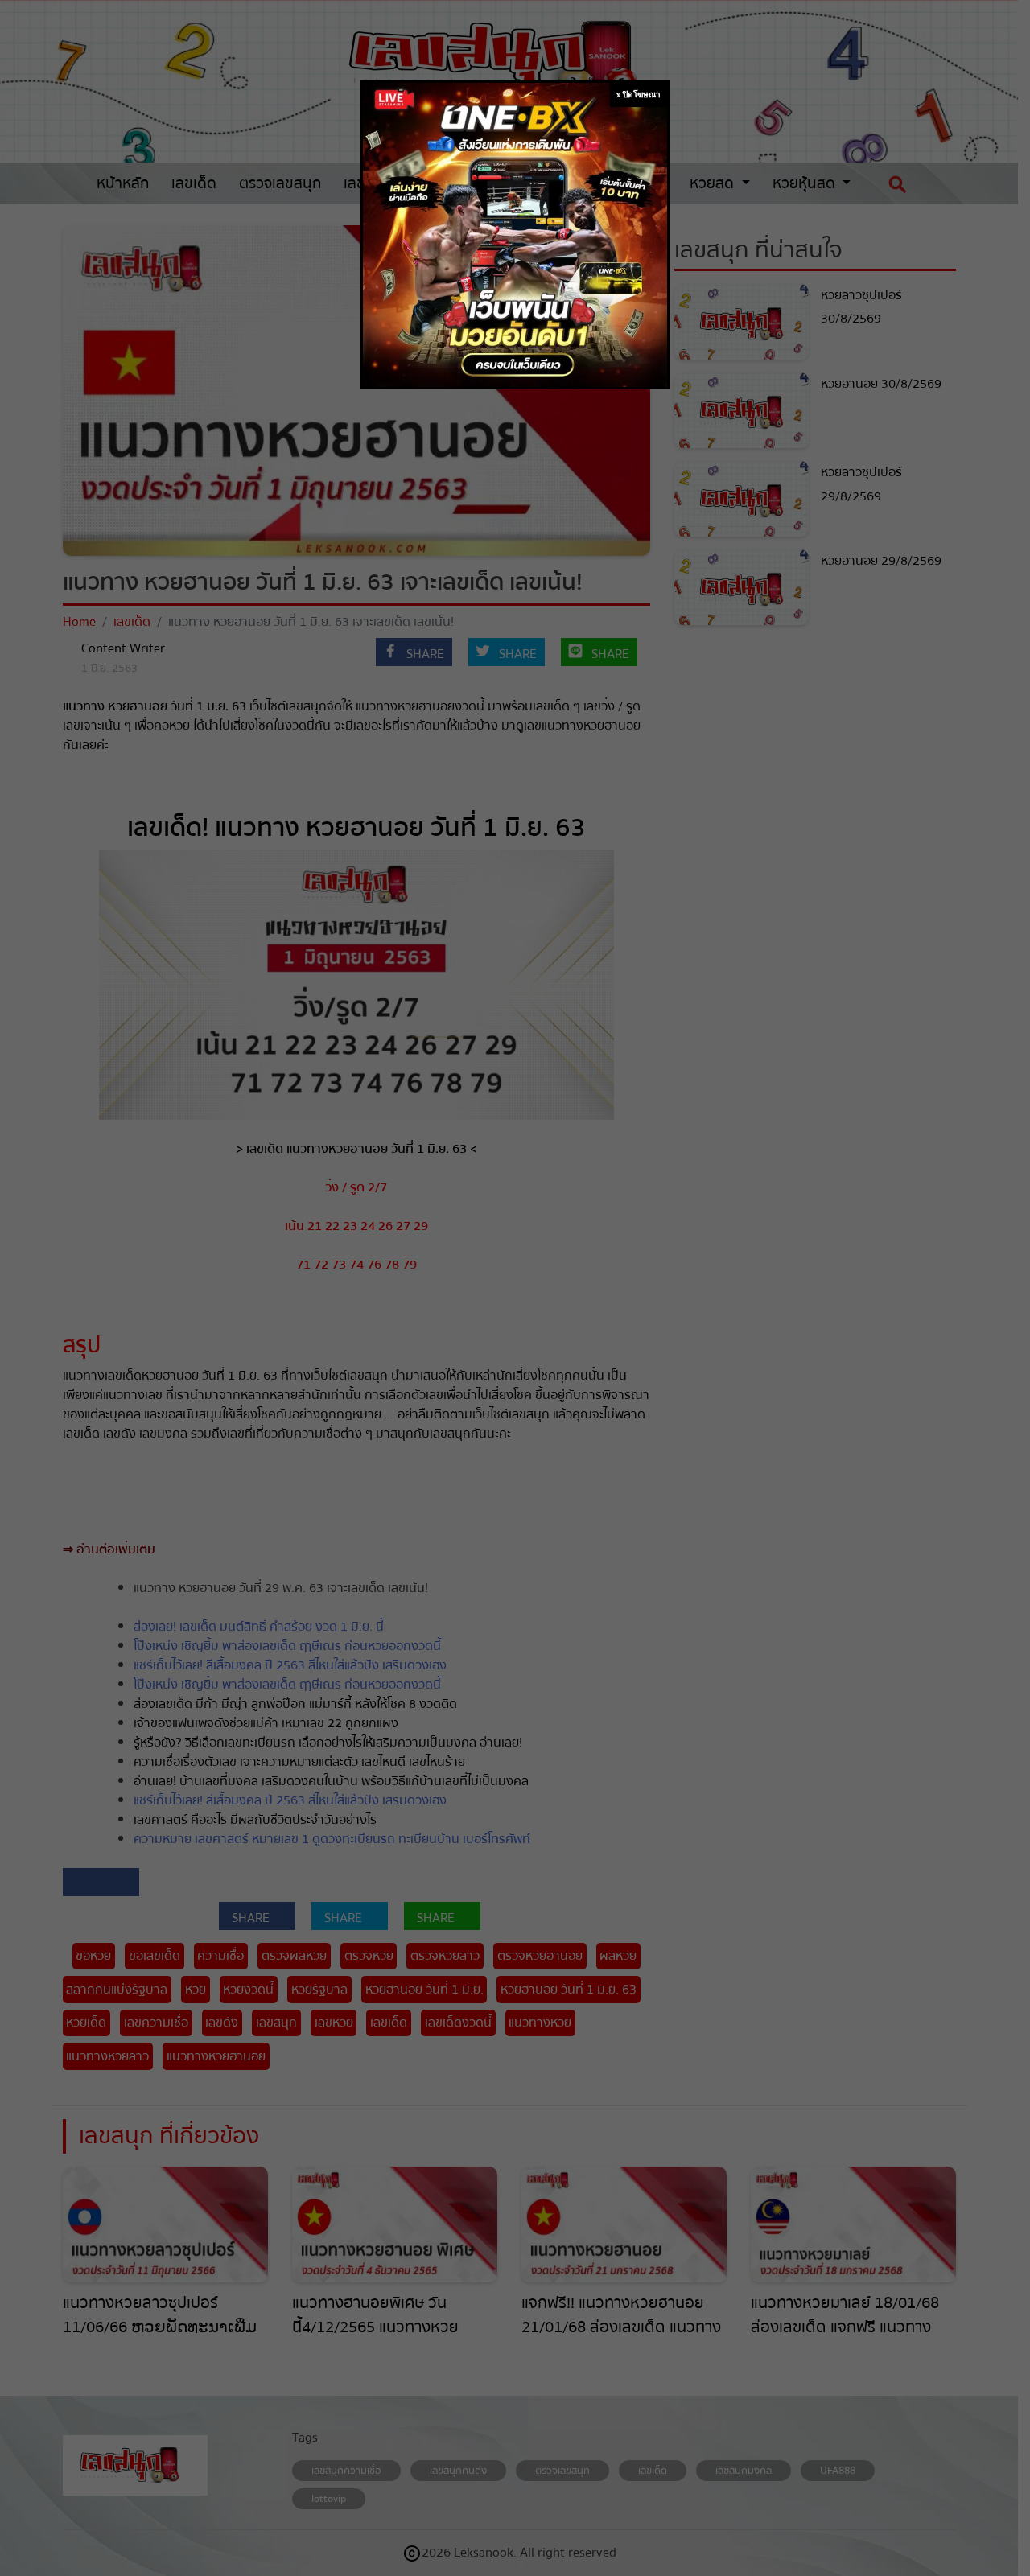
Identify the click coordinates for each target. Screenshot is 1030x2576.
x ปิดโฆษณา (639, 95)
